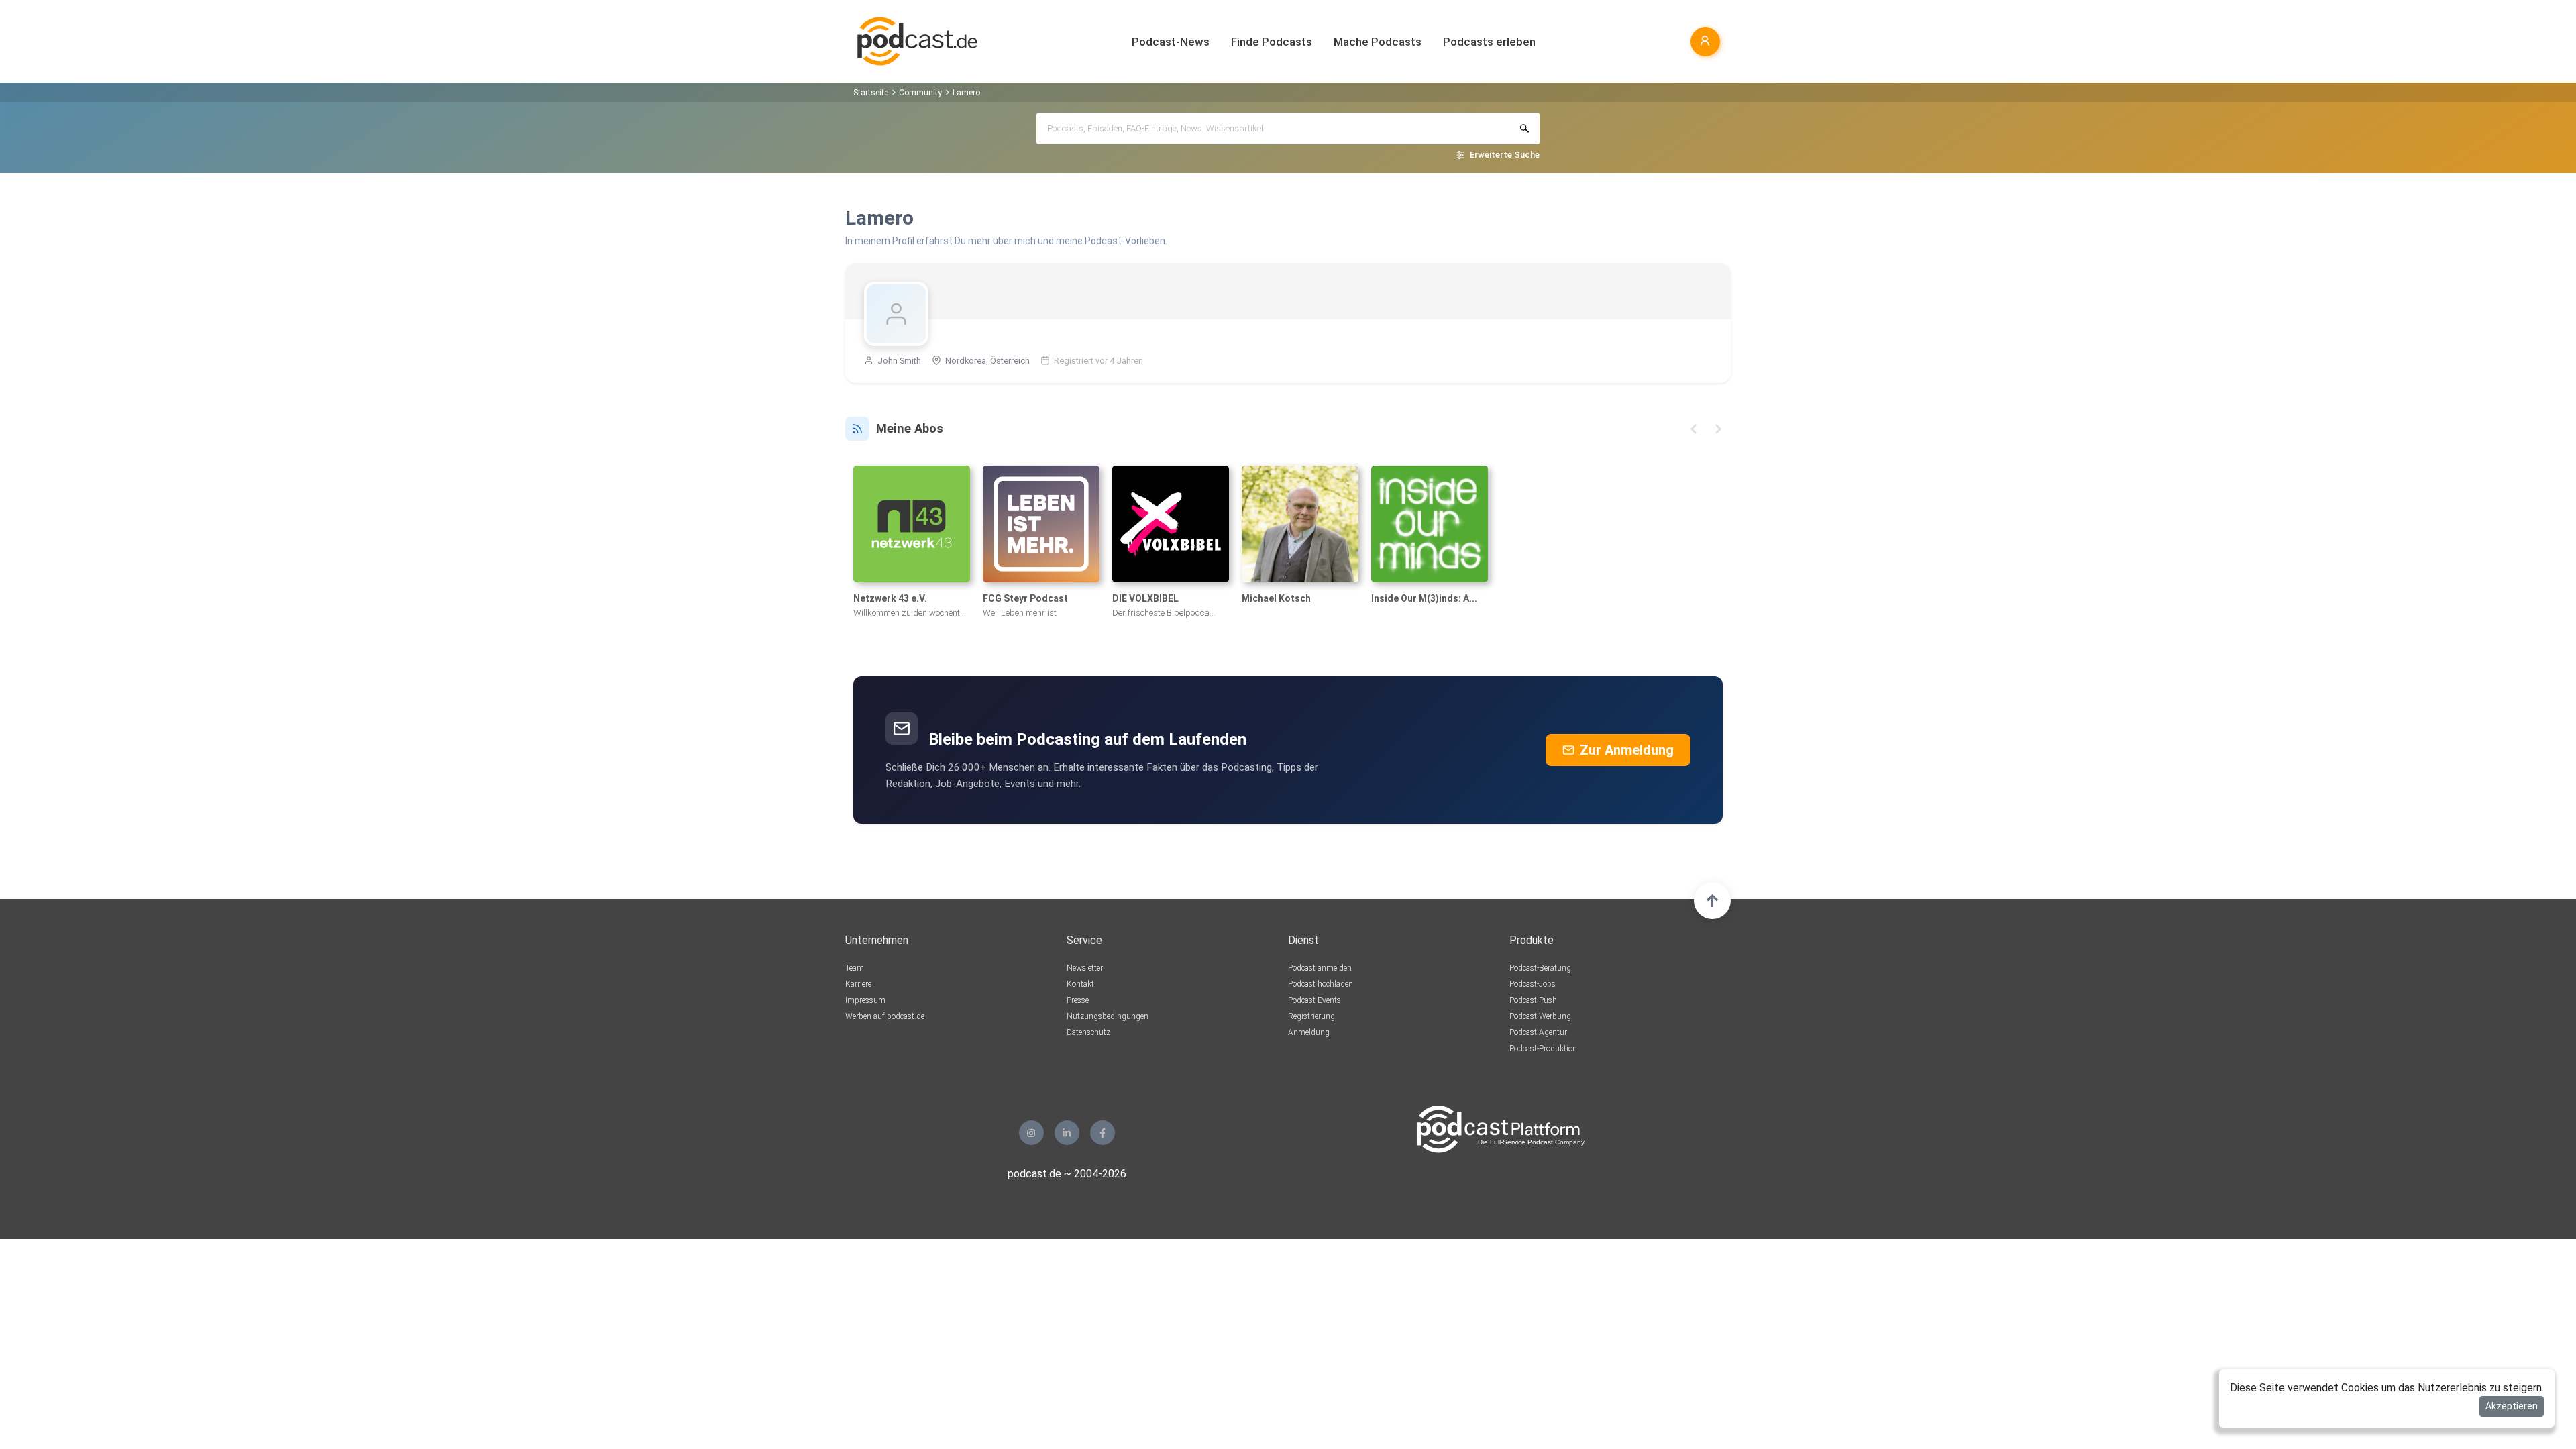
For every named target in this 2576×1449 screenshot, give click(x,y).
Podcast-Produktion (1543, 1049)
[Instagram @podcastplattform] (1031, 1133)
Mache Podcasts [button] (1378, 42)
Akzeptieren (2512, 1406)
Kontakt (1080, 984)
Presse (1078, 1000)
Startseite (871, 93)
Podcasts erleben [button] (1489, 42)
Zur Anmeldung (1627, 750)
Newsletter (1085, 968)
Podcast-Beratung (1540, 968)
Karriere (858, 984)
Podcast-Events (1314, 1000)
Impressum (865, 1000)
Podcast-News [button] (1171, 42)
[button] (1694, 429)
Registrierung (1311, 1016)
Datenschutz (1088, 1032)
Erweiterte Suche (1505, 155)
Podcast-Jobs (1533, 984)
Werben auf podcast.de (885, 1016)
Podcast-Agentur (1538, 1032)
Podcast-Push (1533, 1000)
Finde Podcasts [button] (1272, 42)
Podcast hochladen (1321, 984)
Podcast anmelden (1320, 968)
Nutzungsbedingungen (1108, 1016)
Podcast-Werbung (1540, 1016)
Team (855, 968)
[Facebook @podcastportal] (1103, 1133)
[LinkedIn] (1067, 1133)
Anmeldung (1309, 1032)
